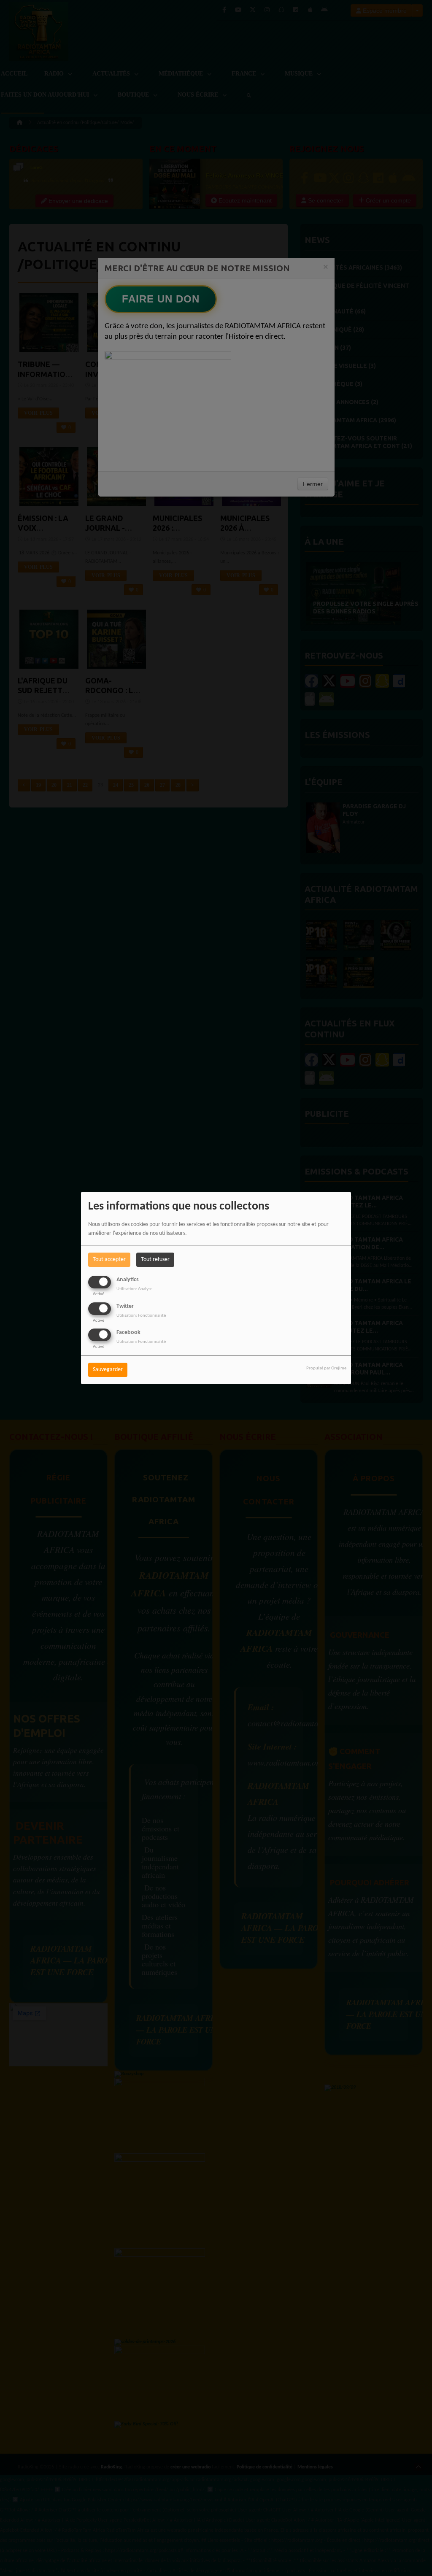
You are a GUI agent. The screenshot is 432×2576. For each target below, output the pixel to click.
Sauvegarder (108, 1370)
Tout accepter (109, 1260)
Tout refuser (155, 1260)
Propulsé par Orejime (326, 1368)
